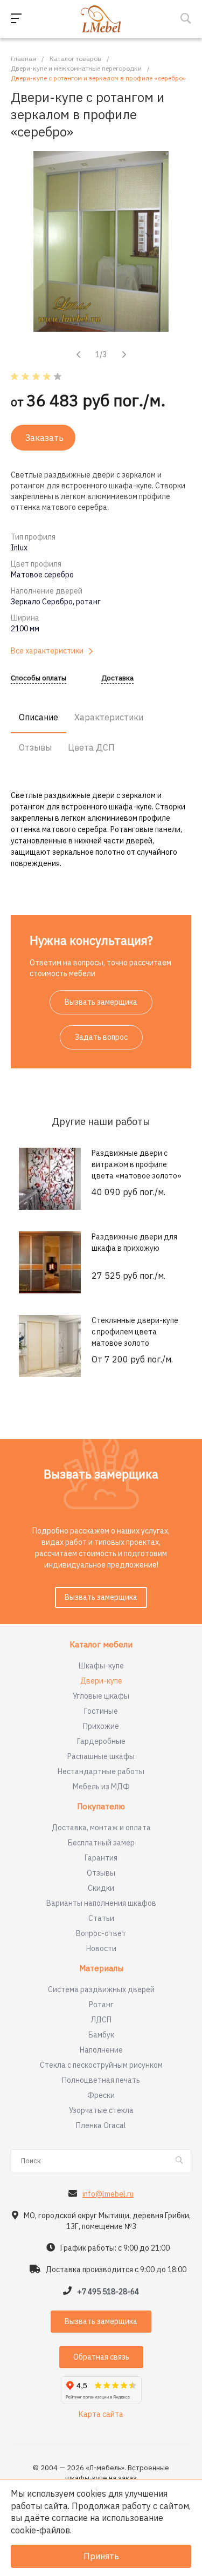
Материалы (101, 1969)
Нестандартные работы (101, 1771)
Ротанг (101, 2005)
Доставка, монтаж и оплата (101, 1828)
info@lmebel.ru (108, 2194)
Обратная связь (101, 2357)
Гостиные (101, 1711)
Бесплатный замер (101, 1843)
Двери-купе (101, 1681)
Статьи (101, 1918)
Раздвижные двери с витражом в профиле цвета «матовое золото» (137, 1164)
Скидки (101, 1888)
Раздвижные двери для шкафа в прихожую (134, 1242)
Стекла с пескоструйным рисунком (101, 2065)
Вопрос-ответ (101, 1933)
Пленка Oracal (101, 2125)
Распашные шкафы (101, 1756)
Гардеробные (101, 1741)
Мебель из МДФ (101, 1787)
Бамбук (101, 2035)
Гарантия (101, 1858)
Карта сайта (101, 2414)
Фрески (101, 2095)
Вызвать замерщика (101, 1002)
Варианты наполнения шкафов (101, 1903)
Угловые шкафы (101, 1696)
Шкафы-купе (101, 1666)
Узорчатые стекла (101, 2110)
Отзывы (101, 1873)
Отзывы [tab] (35, 747)
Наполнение (101, 2050)
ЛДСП (101, 2020)
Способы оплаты (39, 679)
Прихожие (101, 1726)
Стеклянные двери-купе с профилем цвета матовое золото (135, 1332)
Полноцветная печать (101, 2080)
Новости (101, 1948)
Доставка (117, 679)
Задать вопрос (101, 1037)
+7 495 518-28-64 (108, 2292)
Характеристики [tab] (109, 717)
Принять (101, 2556)
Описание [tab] (39, 717)
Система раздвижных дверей (101, 1989)
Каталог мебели (101, 1645)
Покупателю (101, 1807)
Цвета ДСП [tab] (91, 747)
